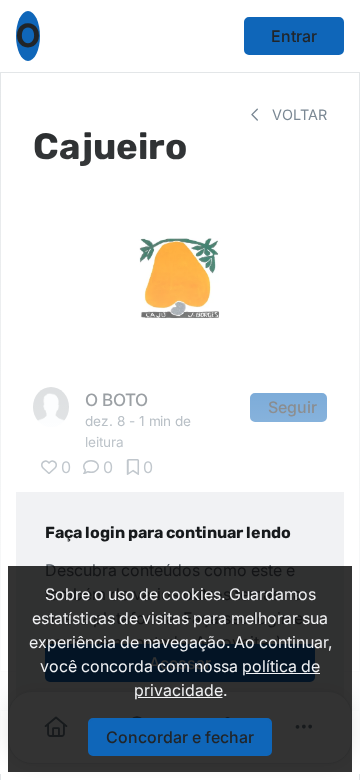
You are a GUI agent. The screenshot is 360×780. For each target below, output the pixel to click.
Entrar (294, 36)
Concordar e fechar (180, 737)
